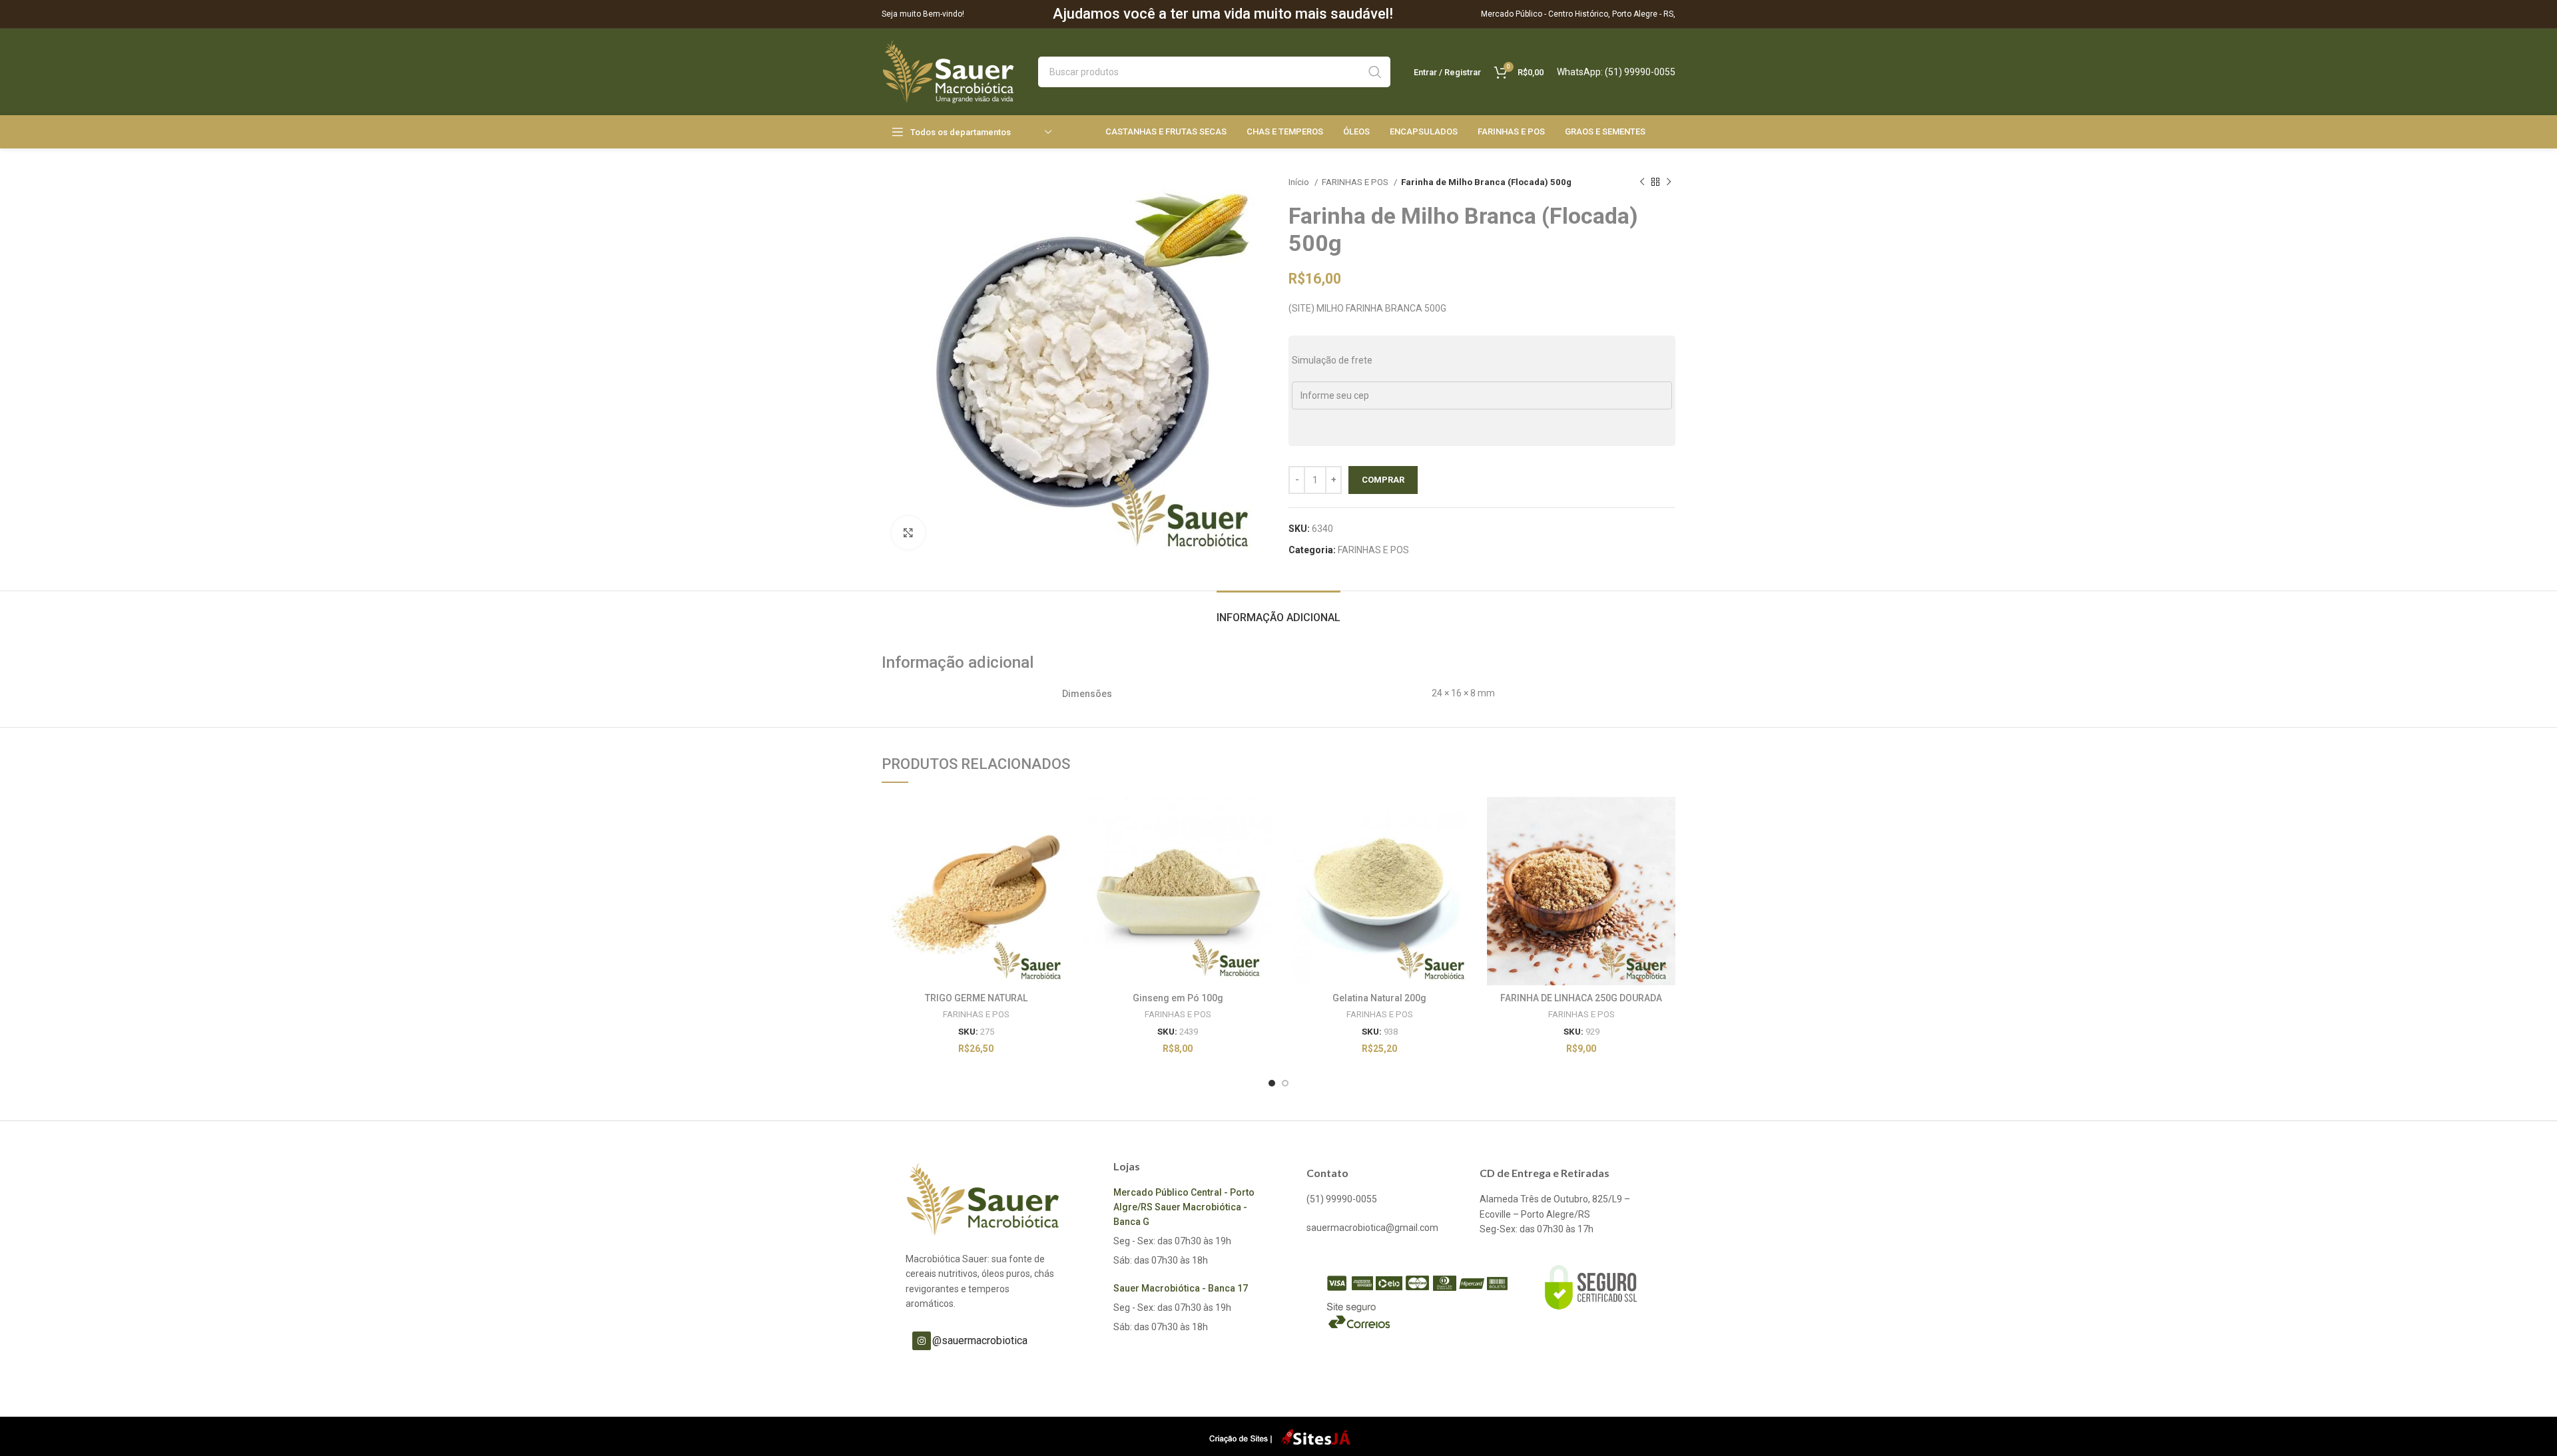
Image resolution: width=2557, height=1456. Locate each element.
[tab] (1278, 611)
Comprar (1383, 480)
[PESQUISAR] (1375, 72)
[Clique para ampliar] (908, 533)
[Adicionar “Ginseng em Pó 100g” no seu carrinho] (1262, 819)
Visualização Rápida (1060, 849)
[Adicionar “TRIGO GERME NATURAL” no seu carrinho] (1060, 819)
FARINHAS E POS (1356, 182)
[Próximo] (1669, 182)
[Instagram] (922, 1341)
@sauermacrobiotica (980, 1340)
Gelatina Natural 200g (1379, 998)
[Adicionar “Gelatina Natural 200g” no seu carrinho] (1464, 819)
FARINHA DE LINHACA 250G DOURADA (1581, 998)
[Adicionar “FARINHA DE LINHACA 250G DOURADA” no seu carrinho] (1665, 819)
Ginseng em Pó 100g (1178, 998)
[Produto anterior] (1642, 182)
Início (1300, 182)
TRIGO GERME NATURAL (976, 998)
